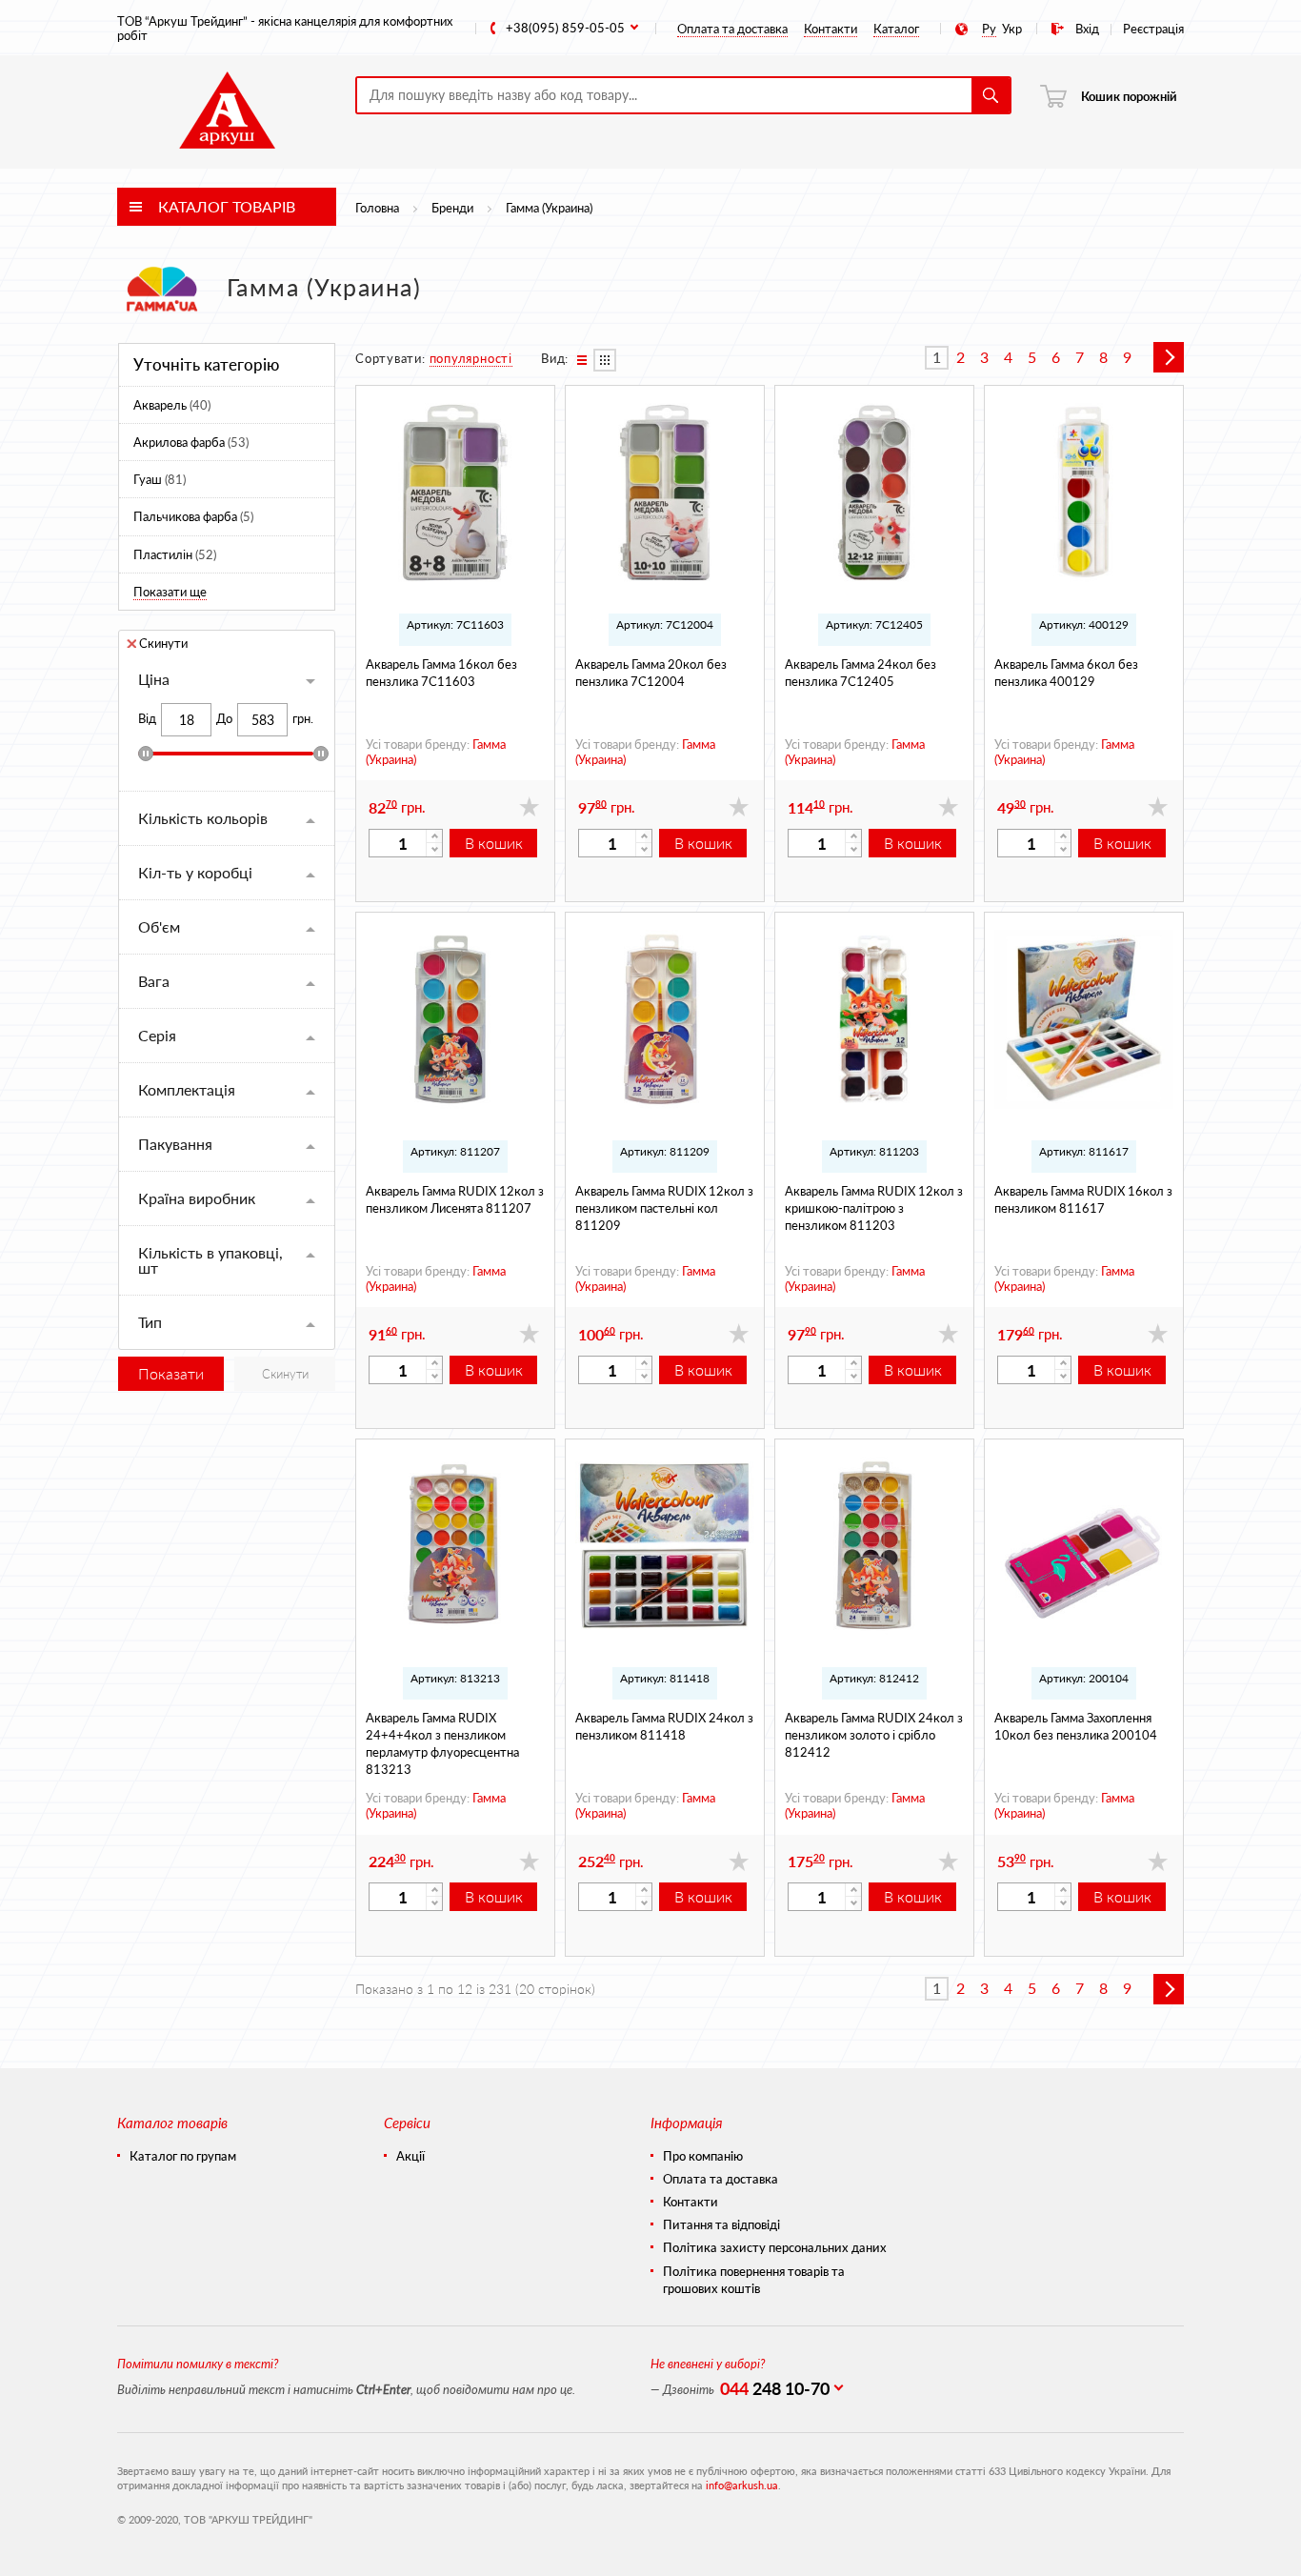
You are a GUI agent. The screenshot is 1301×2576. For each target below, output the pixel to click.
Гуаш (160, 479)
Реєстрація (1153, 28)
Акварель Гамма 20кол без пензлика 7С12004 (651, 672)
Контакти (831, 28)
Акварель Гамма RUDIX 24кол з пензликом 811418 (664, 1726)
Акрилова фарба (191, 442)
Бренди (452, 207)
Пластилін (175, 554)
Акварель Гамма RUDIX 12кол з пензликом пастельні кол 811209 (664, 1207)
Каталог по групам (183, 2156)
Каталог (896, 28)
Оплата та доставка (732, 28)
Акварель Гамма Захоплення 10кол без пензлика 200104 (1076, 1726)
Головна (377, 207)
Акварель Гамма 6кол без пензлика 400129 (1066, 672)
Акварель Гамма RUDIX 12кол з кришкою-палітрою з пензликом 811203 (874, 1207)
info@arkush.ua (742, 2485)
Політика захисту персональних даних (775, 2247)
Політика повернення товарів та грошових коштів (754, 2280)
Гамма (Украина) (549, 207)
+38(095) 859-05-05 (565, 28)
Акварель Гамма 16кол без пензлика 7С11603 (441, 672)
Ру (989, 28)
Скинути (163, 642)
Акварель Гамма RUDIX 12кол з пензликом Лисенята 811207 (455, 1199)
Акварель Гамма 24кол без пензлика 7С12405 (861, 672)
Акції (410, 2156)
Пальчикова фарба (193, 516)
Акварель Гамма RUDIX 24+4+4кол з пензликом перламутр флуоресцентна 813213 (442, 1743)
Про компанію (703, 2156)
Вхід (1087, 28)
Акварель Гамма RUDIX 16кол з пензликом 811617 (1083, 1199)
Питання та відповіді (721, 2224)
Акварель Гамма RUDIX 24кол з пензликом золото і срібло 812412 (874, 1734)
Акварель (172, 404)
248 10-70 (775, 2388)
